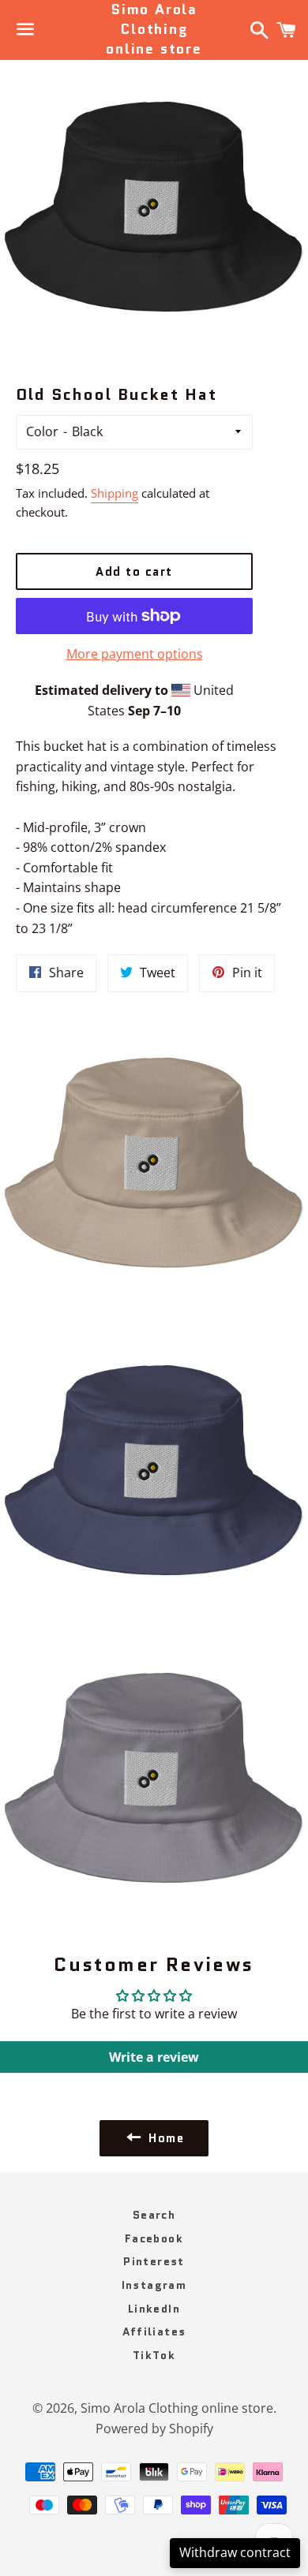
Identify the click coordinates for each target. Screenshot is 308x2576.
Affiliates (154, 2331)
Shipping (115, 493)
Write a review (154, 2057)
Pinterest (154, 2261)
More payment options (135, 654)
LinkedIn (154, 2309)
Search (154, 2215)
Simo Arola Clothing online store (154, 30)
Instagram (154, 2285)
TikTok (154, 2355)
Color (42, 431)
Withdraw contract (235, 2552)
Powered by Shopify (154, 2429)
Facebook (154, 2238)
